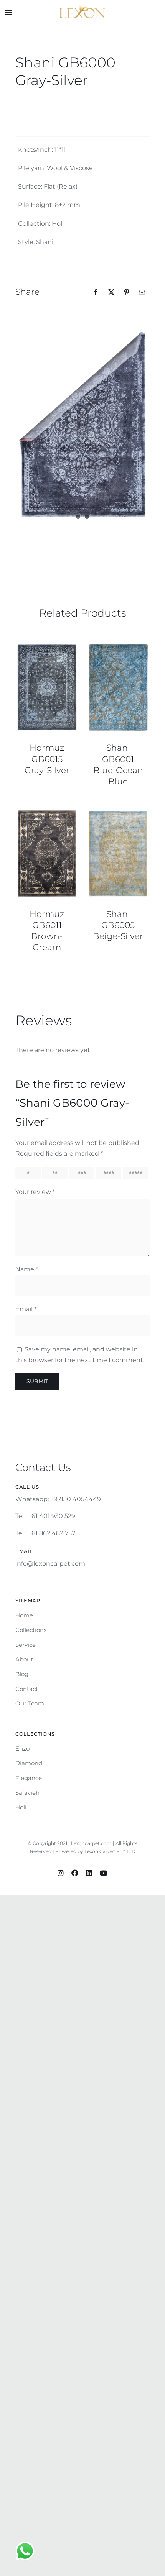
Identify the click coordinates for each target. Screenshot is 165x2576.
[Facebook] (96, 292)
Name (27, 1269)
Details (47, 688)
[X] (111, 292)
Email (26, 1309)
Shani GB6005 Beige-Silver (118, 925)
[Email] (142, 292)
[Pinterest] (127, 292)
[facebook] (75, 1873)
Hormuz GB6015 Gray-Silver (47, 759)
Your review (35, 1192)
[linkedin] (89, 1873)
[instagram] (61, 1873)
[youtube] (104, 1873)
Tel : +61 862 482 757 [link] (45, 1533)
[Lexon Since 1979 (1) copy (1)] (82, 9)
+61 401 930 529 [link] (52, 1516)
